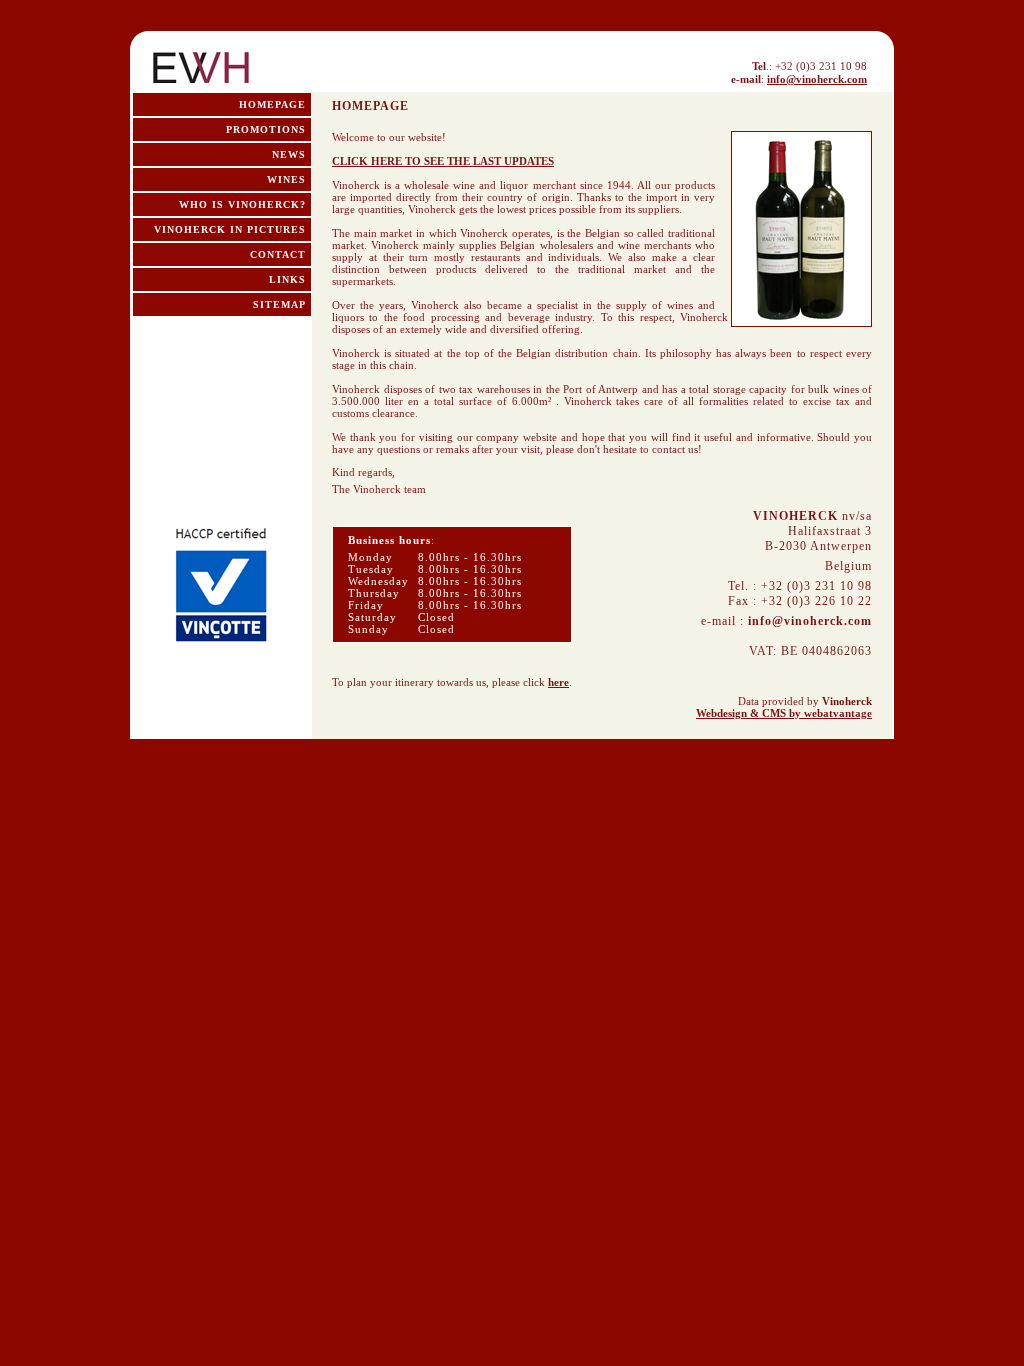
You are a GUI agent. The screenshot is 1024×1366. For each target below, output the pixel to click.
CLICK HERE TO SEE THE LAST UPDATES (443, 161)
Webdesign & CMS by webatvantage (784, 713)
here (558, 682)
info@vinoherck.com (817, 79)
